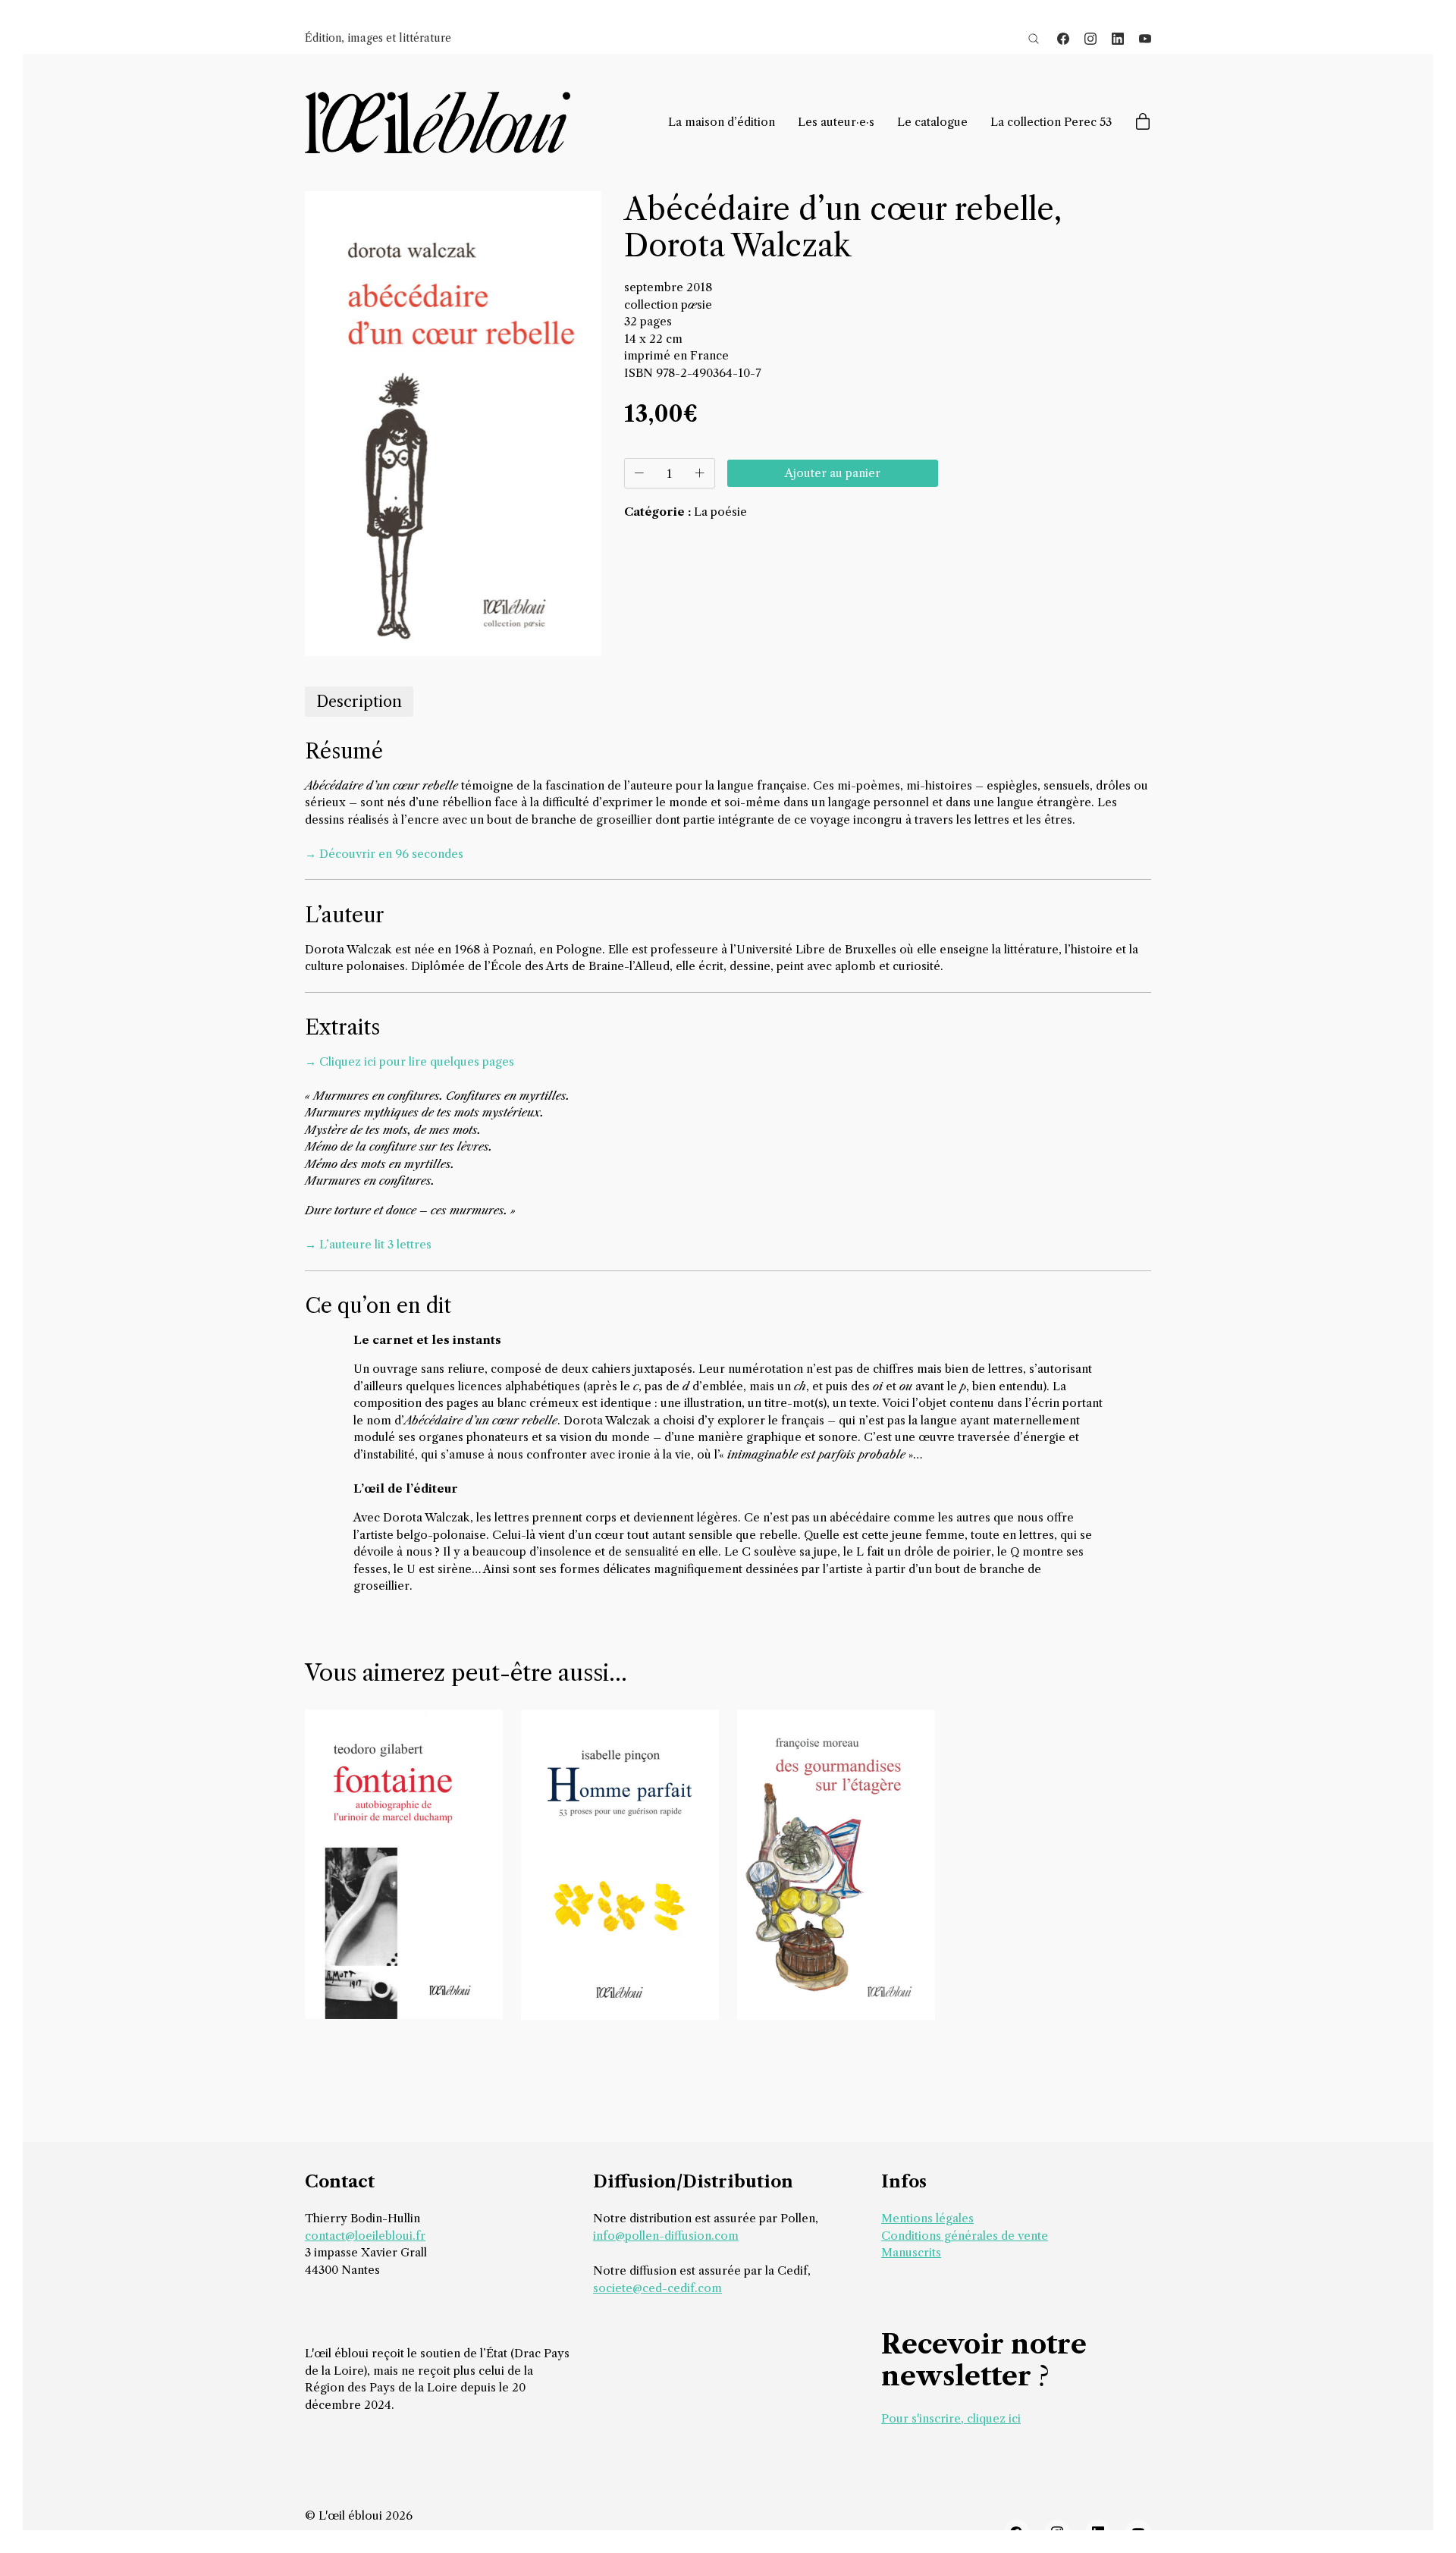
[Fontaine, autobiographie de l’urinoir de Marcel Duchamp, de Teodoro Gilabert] (404, 1864)
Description (359, 702)
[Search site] (1034, 39)
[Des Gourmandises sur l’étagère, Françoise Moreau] (836, 1865)
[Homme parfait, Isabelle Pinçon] (620, 1865)
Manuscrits (911, 2252)
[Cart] (1143, 123)
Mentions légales (927, 2218)
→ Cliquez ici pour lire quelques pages (409, 1061)
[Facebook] (1063, 39)
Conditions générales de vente (965, 2236)
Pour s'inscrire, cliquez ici (951, 2418)
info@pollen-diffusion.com (666, 2236)
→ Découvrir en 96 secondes (384, 854)
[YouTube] (1145, 39)
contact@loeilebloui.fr (365, 2236)
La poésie (720, 512)
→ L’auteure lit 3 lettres (368, 1244)
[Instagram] (1090, 39)
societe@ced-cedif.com (657, 2288)
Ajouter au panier (833, 473)
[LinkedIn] (1118, 39)
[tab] (359, 702)
